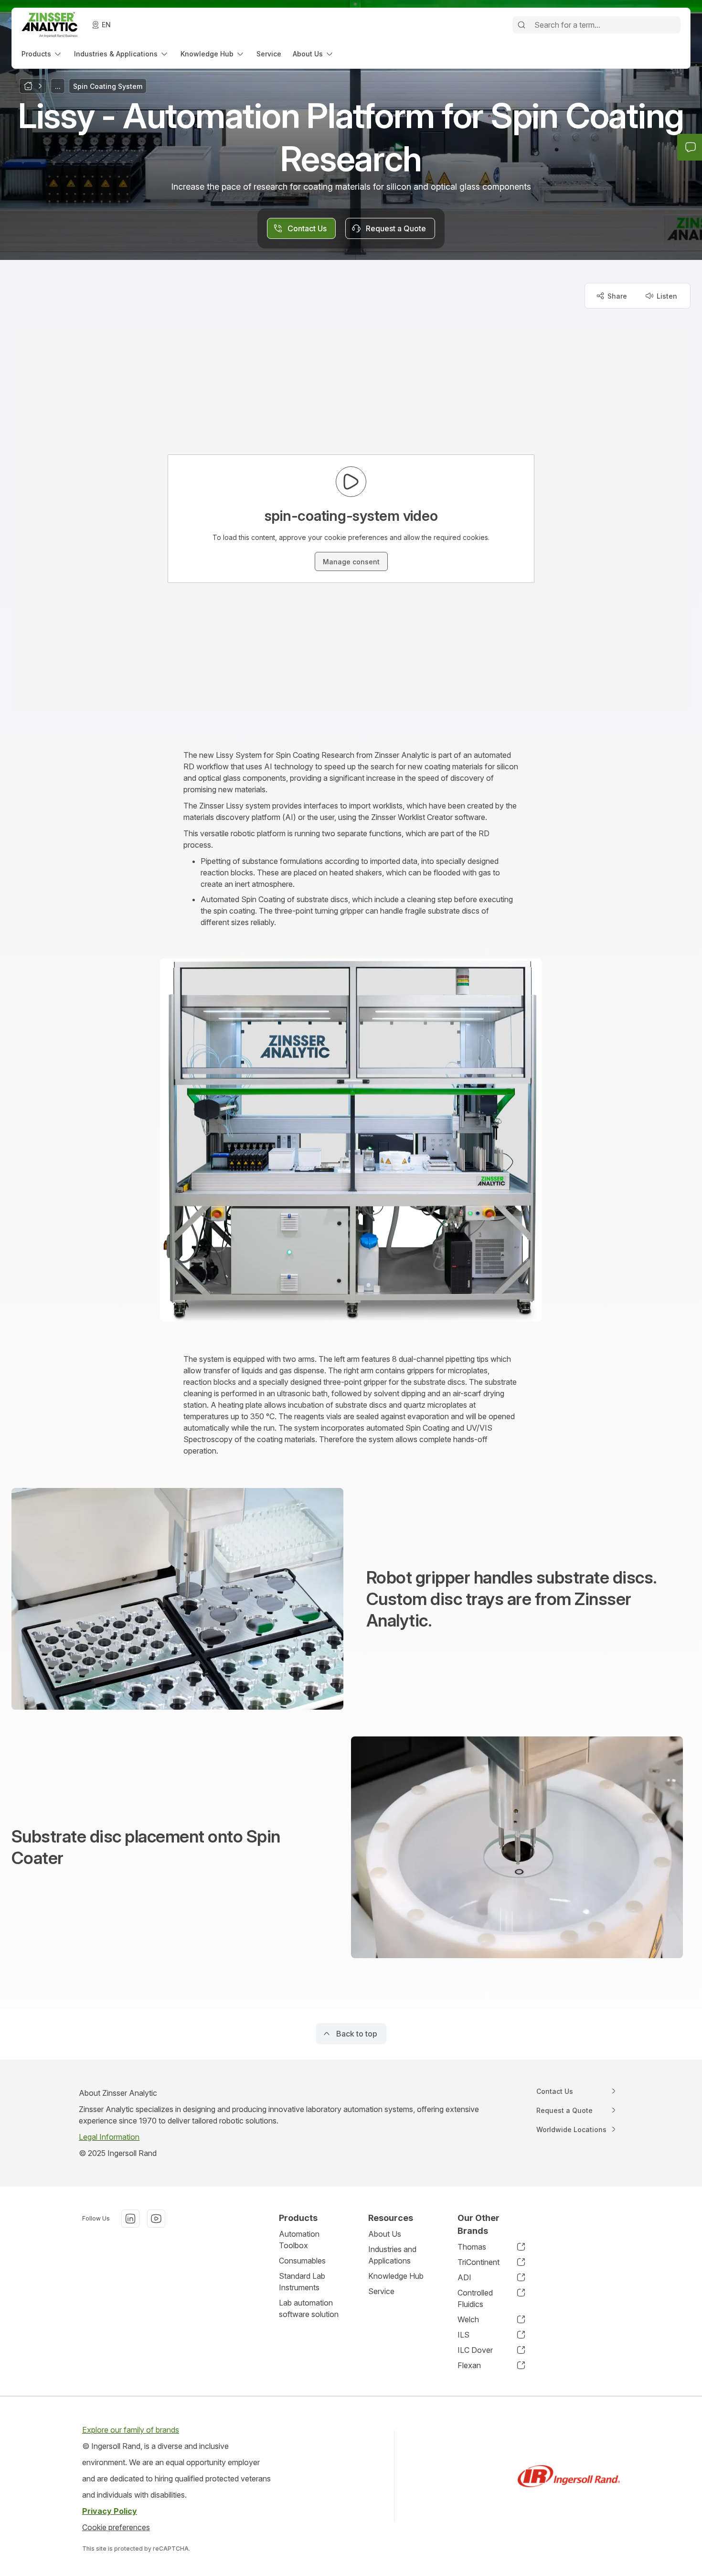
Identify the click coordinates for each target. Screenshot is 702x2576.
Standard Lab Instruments (302, 2282)
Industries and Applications (392, 2255)
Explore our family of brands (131, 2430)
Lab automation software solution (309, 2308)
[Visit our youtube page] (156, 2219)
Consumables (302, 2261)
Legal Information (109, 2137)
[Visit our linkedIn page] (130, 2219)
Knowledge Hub (396, 2276)
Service (381, 2291)
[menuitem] (42, 54)
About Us (385, 2234)
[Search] (521, 25)
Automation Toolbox (299, 2240)
